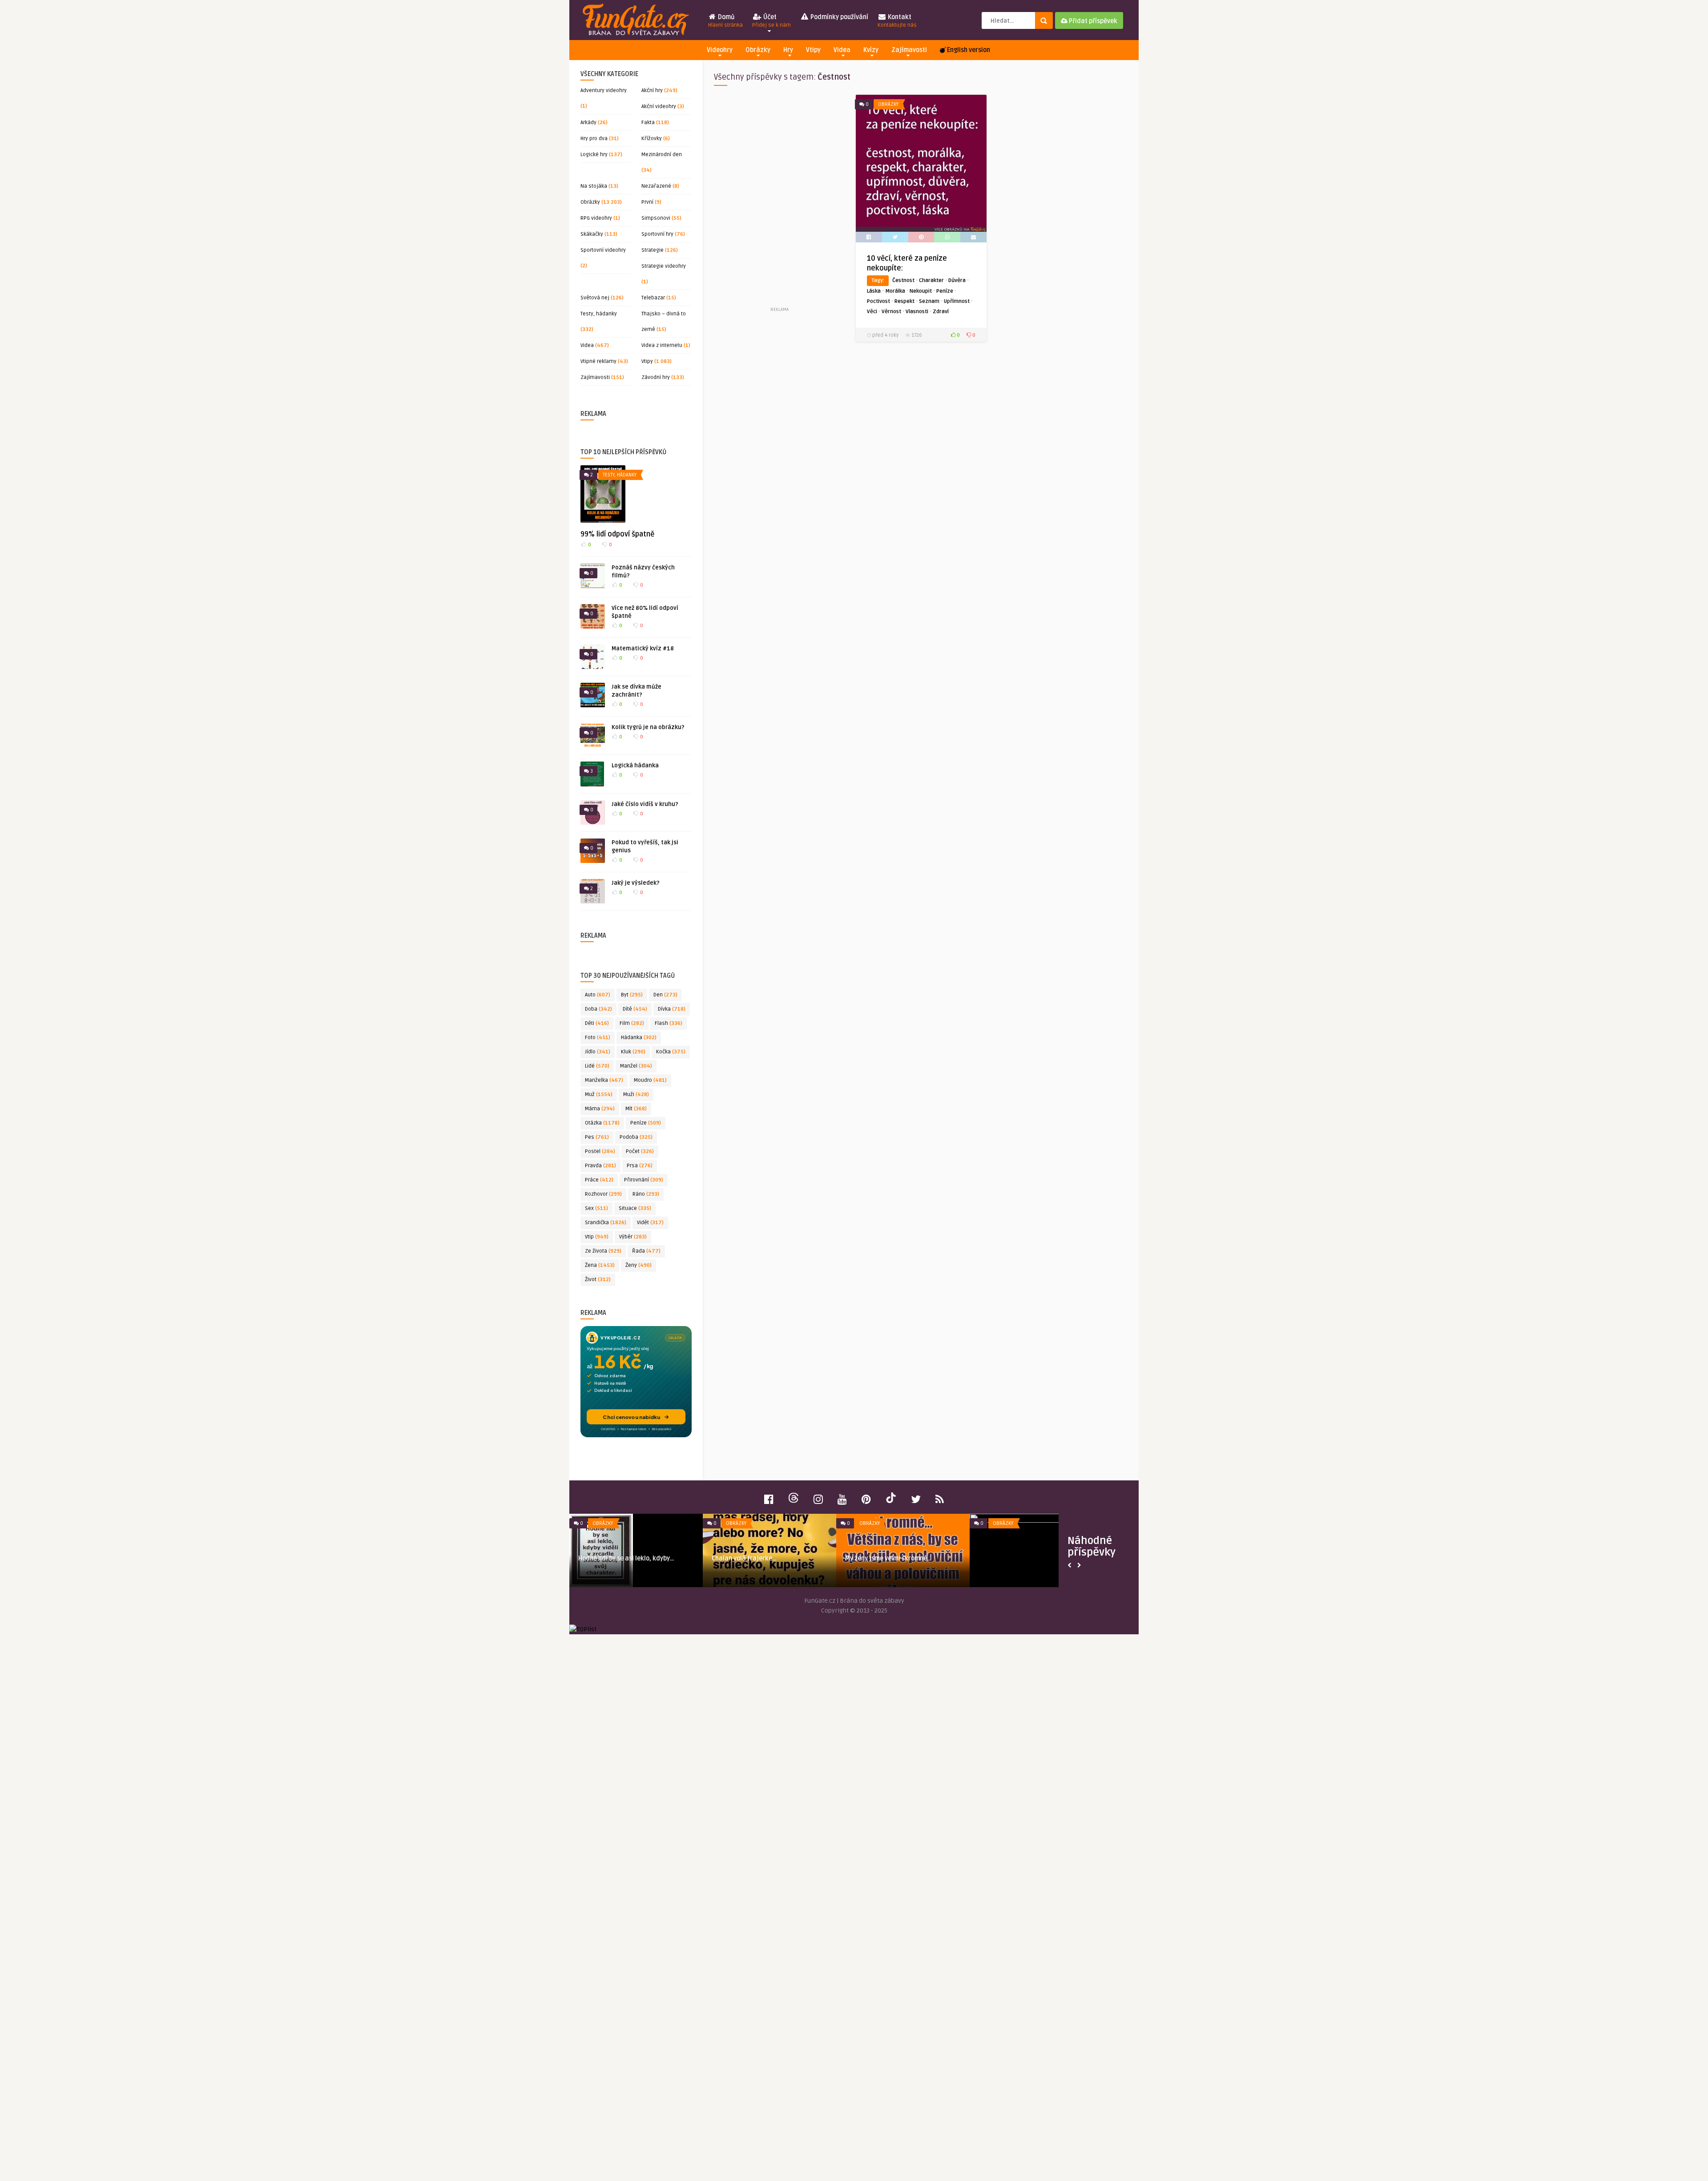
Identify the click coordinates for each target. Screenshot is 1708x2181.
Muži (636, 1095)
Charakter (931, 280)
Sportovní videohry (603, 250)
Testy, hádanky (599, 314)
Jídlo (598, 1052)
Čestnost (903, 280)
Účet (771, 21)
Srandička (606, 1223)
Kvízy (871, 50)
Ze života (603, 1251)
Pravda (600, 1166)
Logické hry (594, 155)
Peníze (646, 1123)
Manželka (604, 1080)
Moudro (650, 1080)
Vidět (650, 1223)
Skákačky (592, 234)
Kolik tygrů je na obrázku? (648, 727)
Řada (646, 1251)
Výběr (633, 1237)
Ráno (646, 1194)
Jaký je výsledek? (636, 883)
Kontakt (897, 21)
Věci (872, 312)
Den (665, 995)
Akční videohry (659, 107)
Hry (788, 50)
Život (598, 1280)
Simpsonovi (656, 218)
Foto (598, 1038)
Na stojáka (594, 186)
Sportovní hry (657, 234)
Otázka (602, 1123)
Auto (598, 995)
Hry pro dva (594, 139)
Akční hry (652, 91)
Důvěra (957, 280)
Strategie (653, 250)
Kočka (671, 1052)
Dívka (672, 1009)
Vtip (597, 1237)
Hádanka (639, 1038)
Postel (600, 1151)
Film (632, 1023)
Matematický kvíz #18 (643, 649)
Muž (599, 1095)
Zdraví (941, 312)
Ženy (638, 1265)
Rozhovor (603, 1194)
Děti (597, 1023)
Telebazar (653, 298)
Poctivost (878, 301)
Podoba (636, 1137)
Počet (640, 1151)
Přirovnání (644, 1180)
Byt (632, 995)
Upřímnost (957, 301)
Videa (842, 50)
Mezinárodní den (662, 155)
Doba (598, 1009)
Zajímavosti (909, 50)
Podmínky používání (839, 17)
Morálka (895, 291)
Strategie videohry (664, 266)
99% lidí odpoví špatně (617, 534)
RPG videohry (596, 218)
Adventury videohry (604, 91)
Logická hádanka (635, 766)
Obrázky (758, 50)
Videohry (720, 50)
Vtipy (813, 50)
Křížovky (652, 139)
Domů (725, 21)
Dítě (635, 1009)
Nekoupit (921, 291)
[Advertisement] (779, 200)
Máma (600, 1109)
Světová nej (595, 298)
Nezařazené (656, 186)
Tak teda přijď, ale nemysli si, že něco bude (791, 1562)
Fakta (648, 123)
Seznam (929, 301)
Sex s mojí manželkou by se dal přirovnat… (647, 1534)
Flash (669, 1023)
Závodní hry (656, 377)
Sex (596, 1208)
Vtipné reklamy (598, 361)
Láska (874, 291)
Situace (635, 1208)
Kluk (633, 1052)
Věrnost (891, 312)
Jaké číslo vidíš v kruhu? (645, 804)
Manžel (636, 1066)
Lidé (597, 1066)
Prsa (640, 1166)
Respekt (904, 301)
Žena (600, 1265)
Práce (599, 1180)
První (647, 202)
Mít (636, 1109)
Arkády (588, 123)
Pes (597, 1137)
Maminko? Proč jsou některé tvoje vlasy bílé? (927, 1562)
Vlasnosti (917, 312)
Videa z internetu (662, 345)
